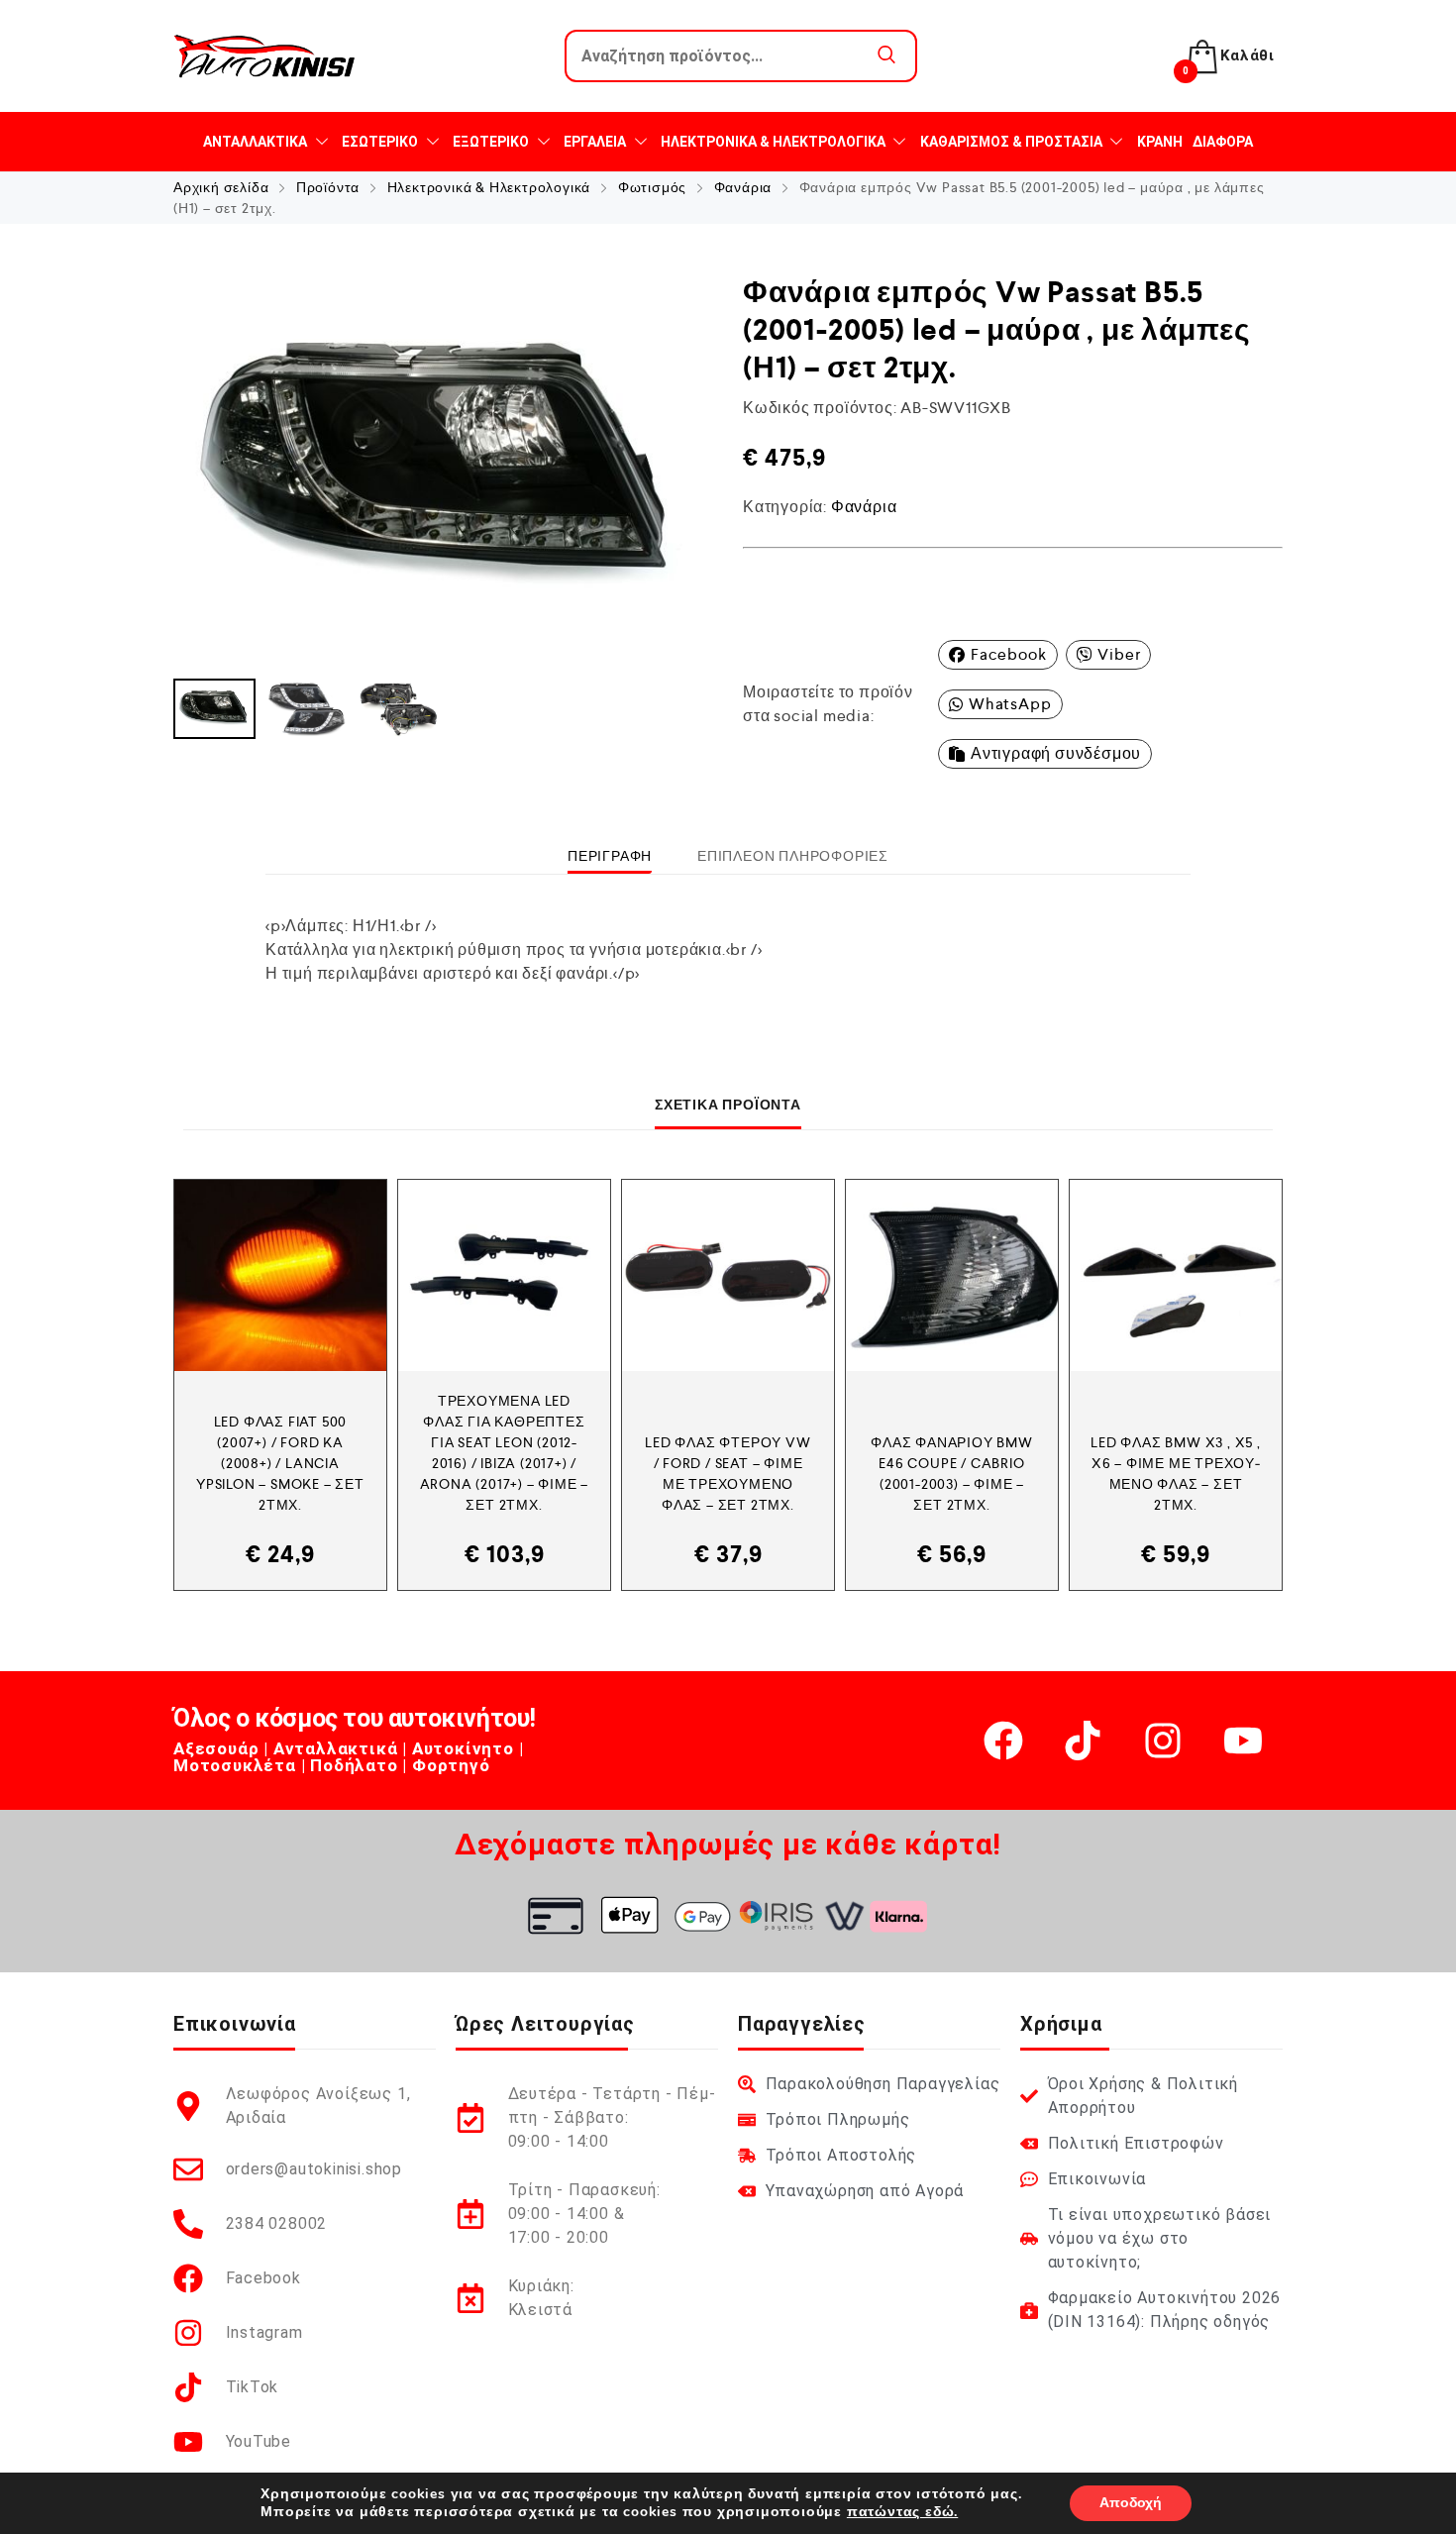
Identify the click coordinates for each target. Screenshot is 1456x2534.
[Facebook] (1003, 1741)
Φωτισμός (652, 187)
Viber (1119, 654)
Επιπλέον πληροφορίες (793, 856)
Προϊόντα (328, 187)
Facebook (1008, 654)
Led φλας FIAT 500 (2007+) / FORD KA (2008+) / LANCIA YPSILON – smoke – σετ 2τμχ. (280, 1463)
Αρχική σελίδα (221, 187)
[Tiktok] (1083, 1741)
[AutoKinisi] (264, 56)
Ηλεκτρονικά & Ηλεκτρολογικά (489, 187)
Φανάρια (743, 187)
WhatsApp (1010, 704)
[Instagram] (1163, 1741)
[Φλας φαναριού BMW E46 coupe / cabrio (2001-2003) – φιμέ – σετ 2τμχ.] (952, 1275)
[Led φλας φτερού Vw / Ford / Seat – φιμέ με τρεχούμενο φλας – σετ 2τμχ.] (728, 1275)
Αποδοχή (1131, 2503)
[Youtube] (1243, 1741)
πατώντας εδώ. (902, 2512)
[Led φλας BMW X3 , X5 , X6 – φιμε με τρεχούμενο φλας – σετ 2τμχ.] (1176, 1275)
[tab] (610, 856)
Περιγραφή (610, 856)
